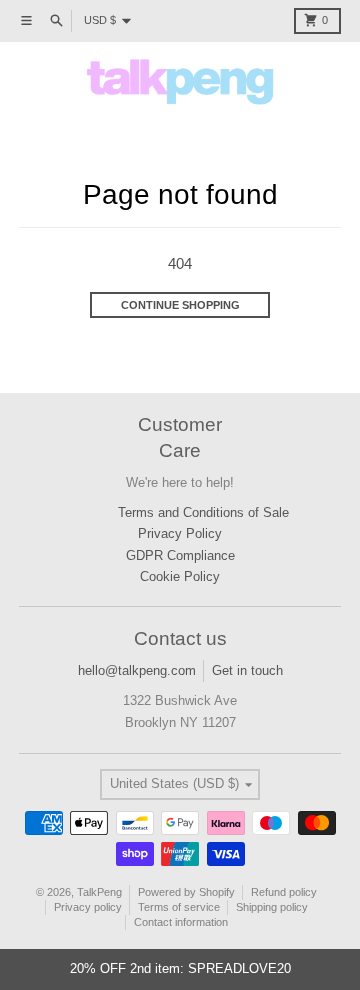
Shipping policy (272, 907)
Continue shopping (180, 305)
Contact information (181, 922)
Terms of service (179, 907)
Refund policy (284, 892)
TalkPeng (99, 892)
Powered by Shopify (186, 892)
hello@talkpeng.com (137, 670)
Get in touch (247, 670)
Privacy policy (88, 907)
